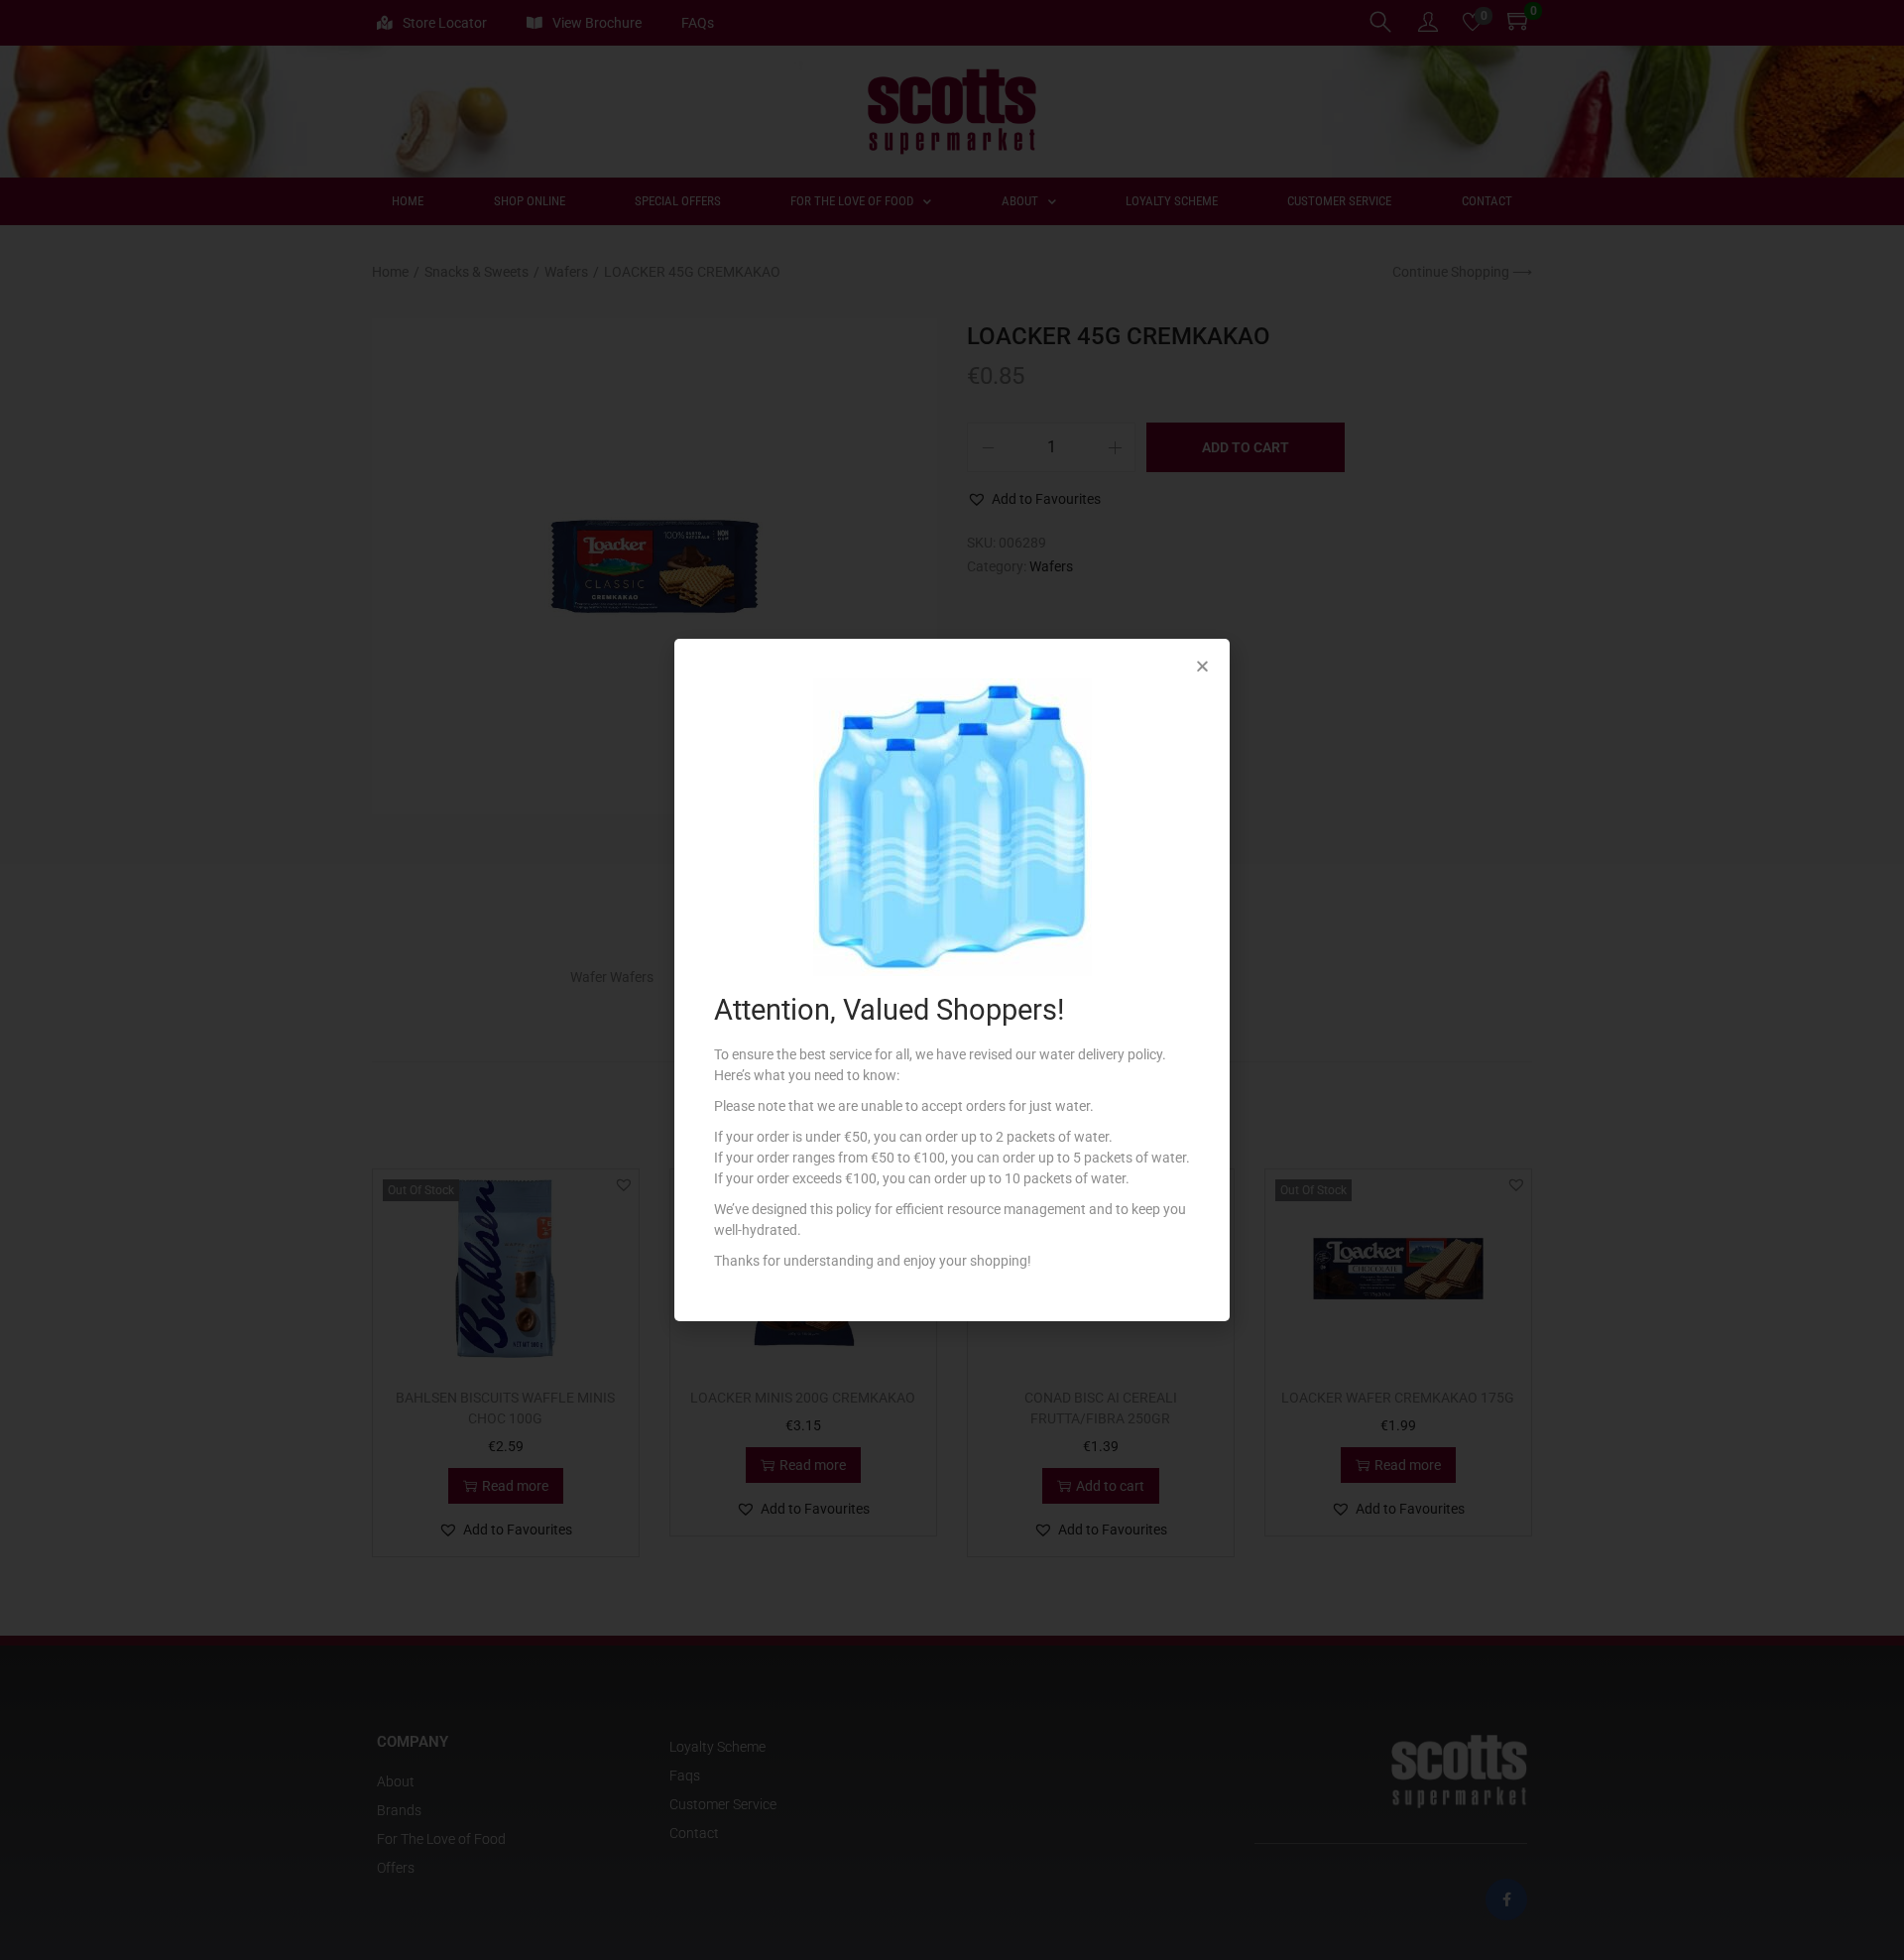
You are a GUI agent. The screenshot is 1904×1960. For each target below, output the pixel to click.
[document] (952, 980)
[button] (1202, 666)
